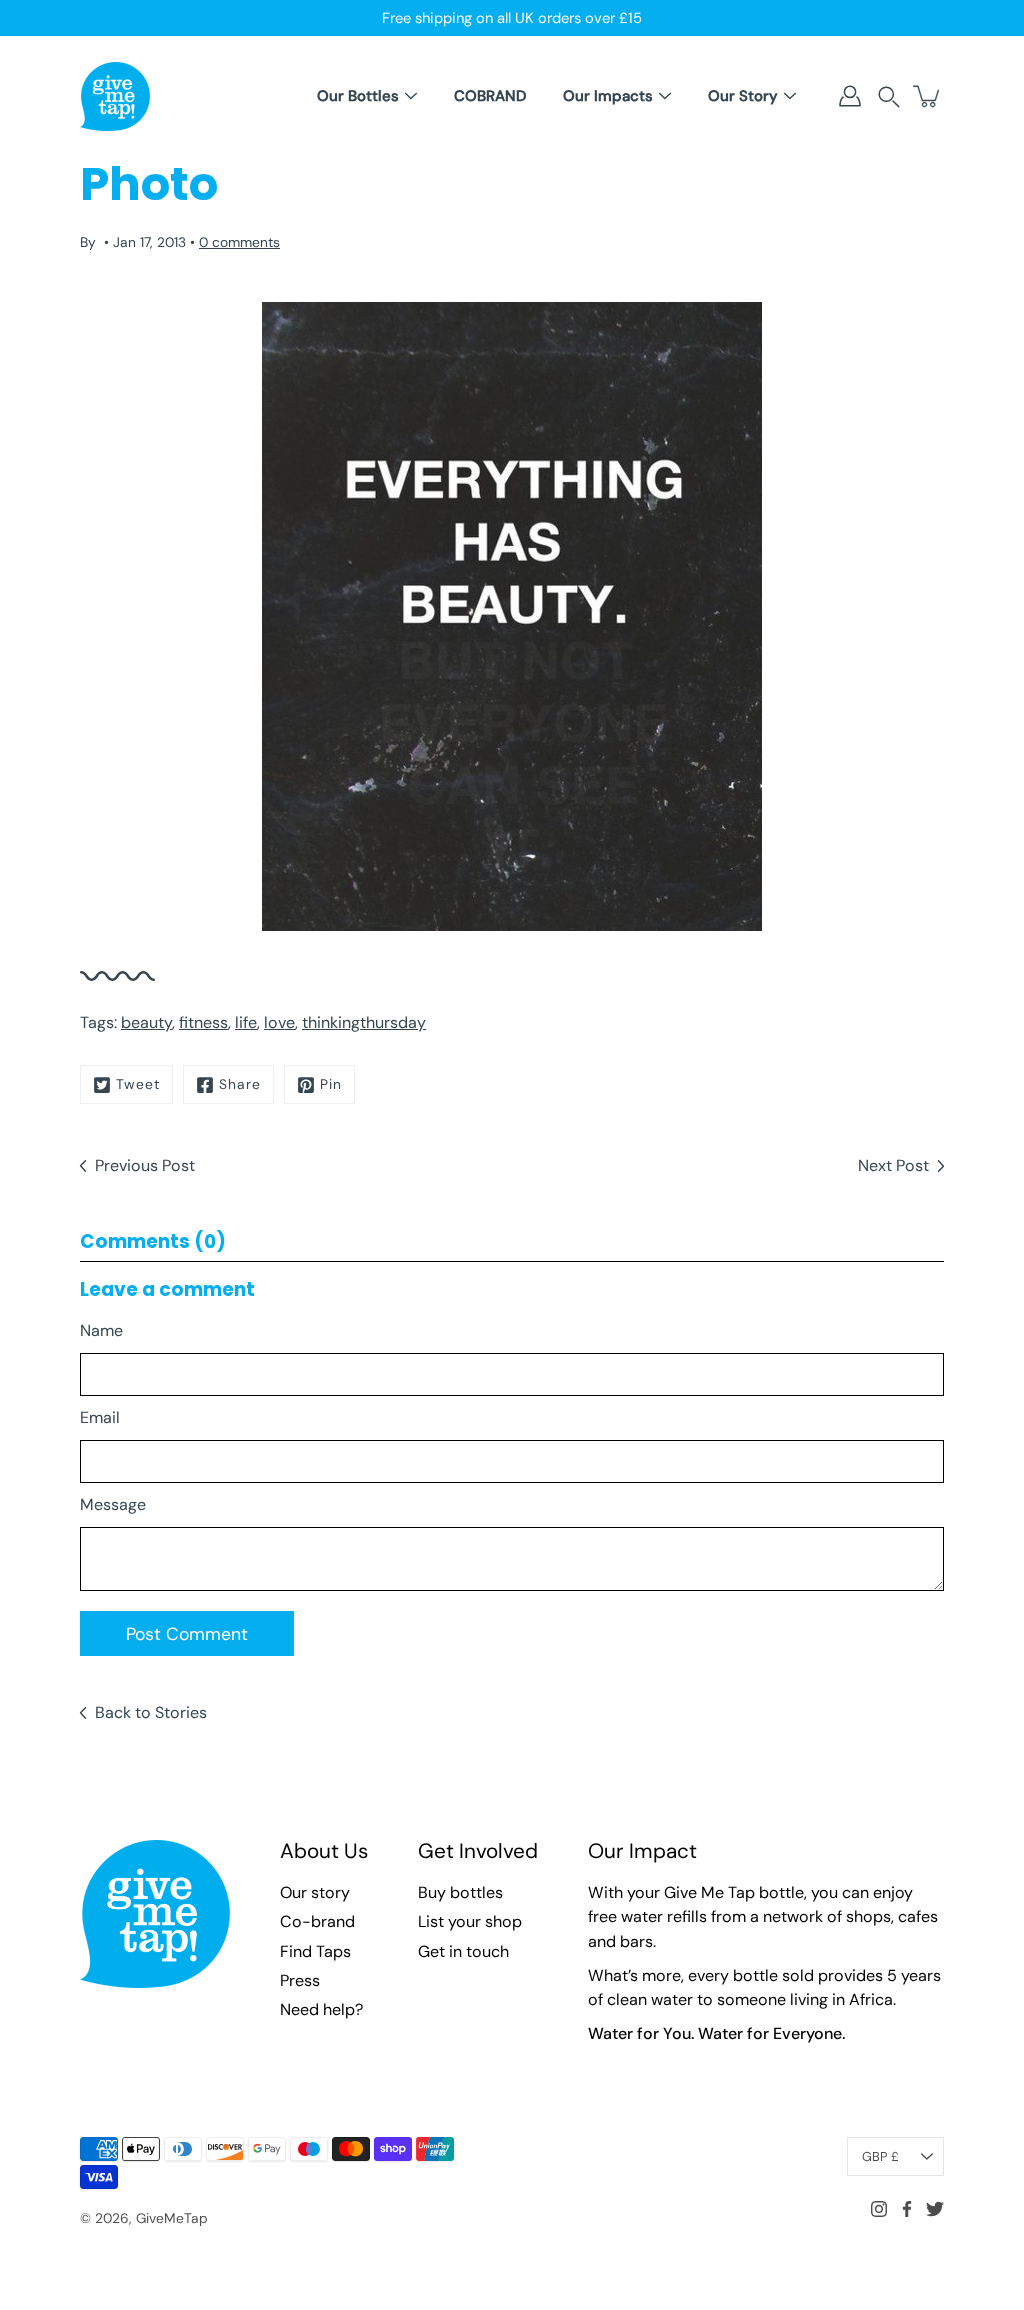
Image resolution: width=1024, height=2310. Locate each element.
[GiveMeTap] (115, 96)
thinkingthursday (364, 1022)
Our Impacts (608, 96)
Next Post (893, 1165)
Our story (315, 1892)
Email (100, 1417)
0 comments (239, 242)
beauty (146, 1022)
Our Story (743, 96)
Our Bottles (358, 96)
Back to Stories (151, 1712)
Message (113, 1504)
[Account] (850, 96)
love (279, 1022)
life (246, 1022)
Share (240, 1084)
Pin (331, 1084)
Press (300, 1980)
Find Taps (315, 1951)
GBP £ (880, 2156)
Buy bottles (460, 1892)
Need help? (321, 2009)
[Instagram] (879, 2209)
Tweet (138, 1084)
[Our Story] (790, 96)
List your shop (470, 1921)
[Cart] (928, 96)
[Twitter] (935, 2209)
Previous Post (145, 1165)
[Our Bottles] (411, 96)
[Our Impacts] (665, 96)
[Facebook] (907, 2209)
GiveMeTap (172, 2218)
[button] (889, 96)
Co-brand (317, 1921)
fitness (203, 1022)
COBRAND (490, 96)
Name (101, 1330)
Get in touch (463, 1951)
